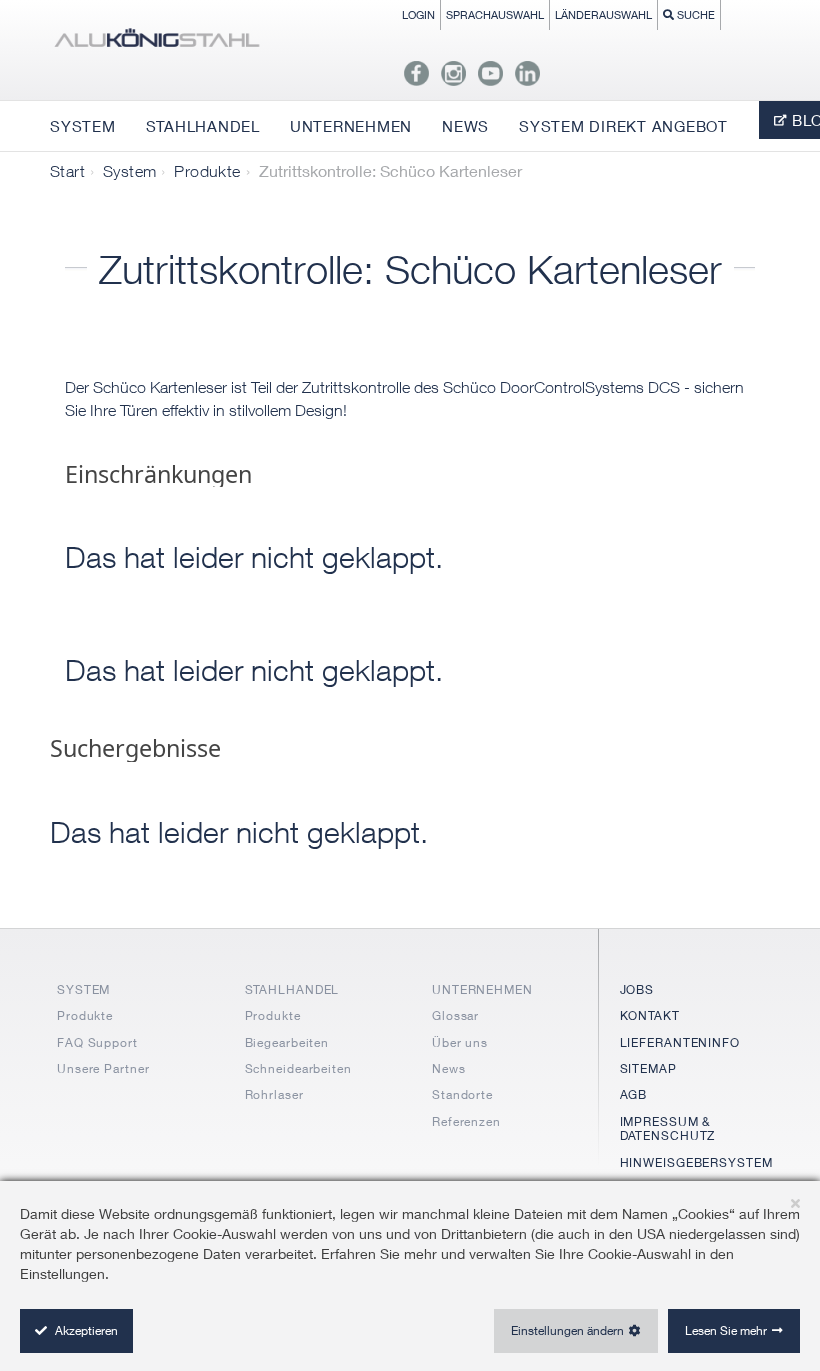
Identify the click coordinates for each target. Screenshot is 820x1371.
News (449, 1068)
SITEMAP (648, 1068)
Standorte (462, 1094)
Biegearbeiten (287, 1042)
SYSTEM (83, 989)
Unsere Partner (103, 1068)
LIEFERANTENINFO (680, 1042)
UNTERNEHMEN (482, 989)
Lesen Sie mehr (726, 1330)
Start (67, 171)
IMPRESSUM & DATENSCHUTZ (668, 1128)
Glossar (455, 1015)
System (129, 171)
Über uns (460, 1042)
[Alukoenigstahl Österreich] (156, 42)
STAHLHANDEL (292, 989)
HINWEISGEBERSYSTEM (696, 1162)
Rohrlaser (274, 1094)
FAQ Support (97, 1042)
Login (418, 14)
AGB (634, 1094)
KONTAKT (650, 1015)
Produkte (207, 171)
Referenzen (466, 1121)
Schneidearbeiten (298, 1068)
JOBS (637, 989)
